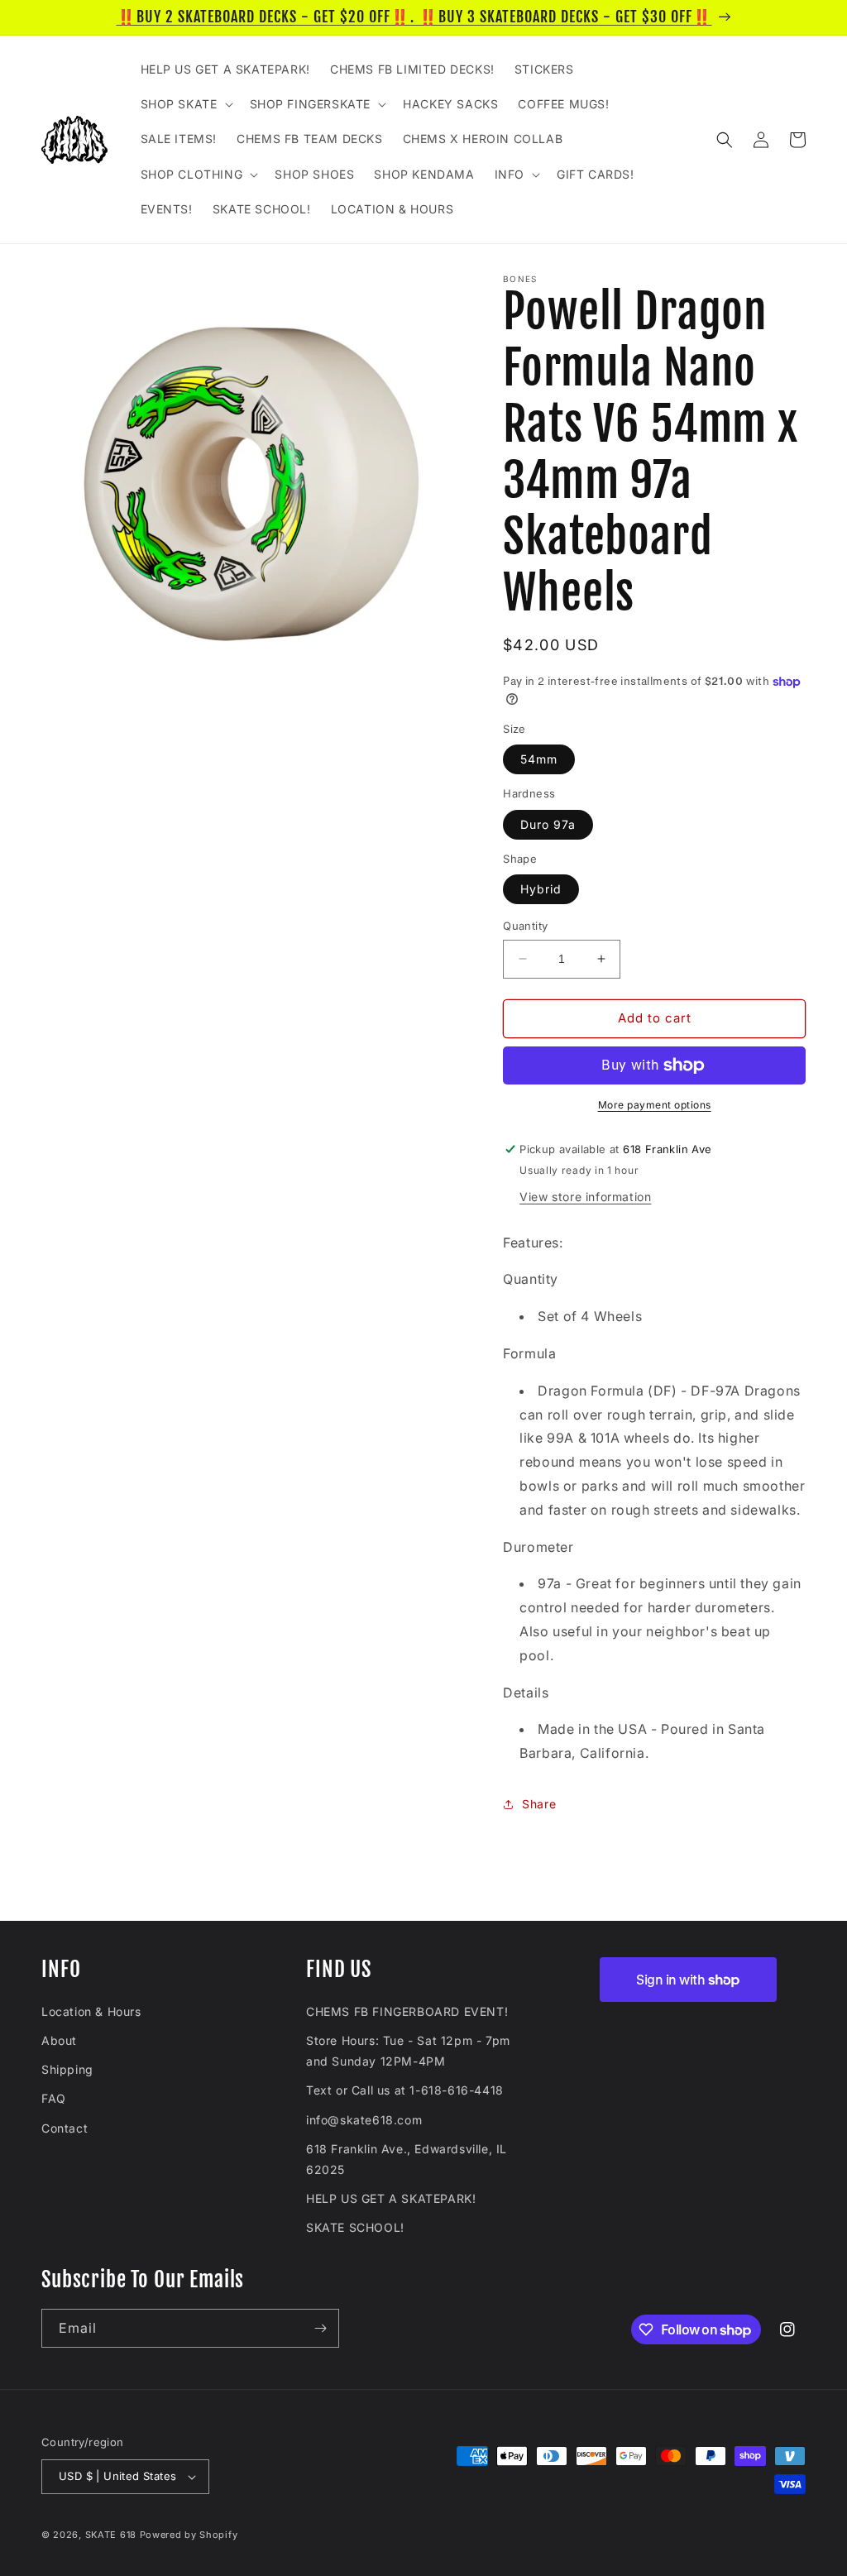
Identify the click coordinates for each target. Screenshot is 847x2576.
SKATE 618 (111, 2535)
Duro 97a (548, 824)
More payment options (655, 1105)
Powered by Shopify (189, 2535)
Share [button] (539, 1804)
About (59, 2040)
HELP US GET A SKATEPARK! (391, 2198)
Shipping (67, 2069)
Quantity (525, 926)
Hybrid (541, 889)
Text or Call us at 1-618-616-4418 (405, 2090)
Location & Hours (91, 2011)
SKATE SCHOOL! (355, 2227)
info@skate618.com (364, 2120)
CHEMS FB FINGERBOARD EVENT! (407, 2011)
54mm (539, 759)
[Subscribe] (320, 2328)
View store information (585, 1197)
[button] (185, 104)
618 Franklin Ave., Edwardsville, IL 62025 (407, 2159)
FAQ (54, 2098)
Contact (65, 2128)
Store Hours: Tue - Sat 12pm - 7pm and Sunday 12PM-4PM (408, 2051)
